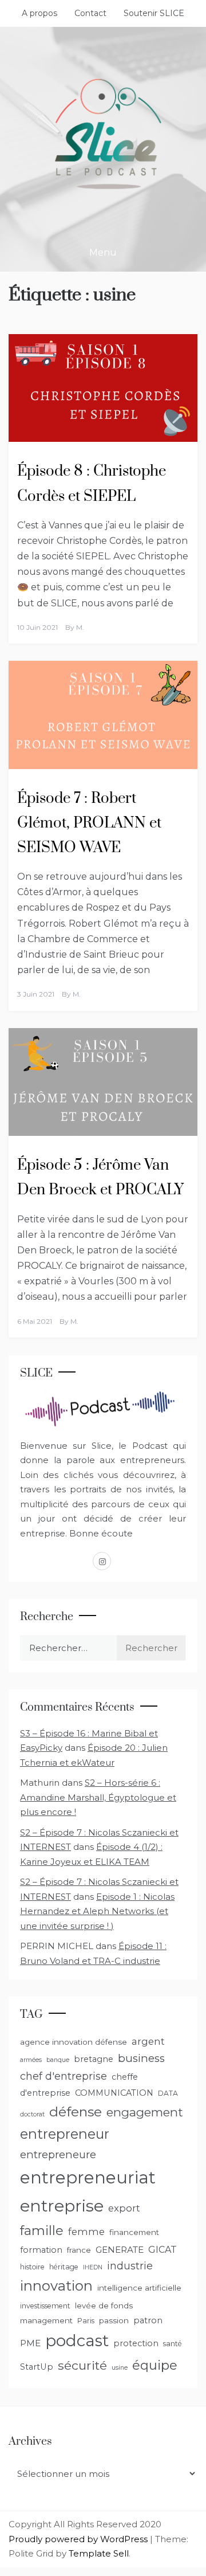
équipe (155, 2365)
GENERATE (120, 2250)
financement (134, 2232)
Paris (86, 2321)
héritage (64, 2267)
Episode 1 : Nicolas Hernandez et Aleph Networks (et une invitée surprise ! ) (97, 1911)
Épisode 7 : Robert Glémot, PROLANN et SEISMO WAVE (89, 823)
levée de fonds (104, 2306)
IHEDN (93, 2267)
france (79, 2250)
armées (31, 2060)
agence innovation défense (74, 2042)
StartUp (37, 2367)
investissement (45, 2306)
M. (80, 627)
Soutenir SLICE (154, 13)
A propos (39, 13)
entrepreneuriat (88, 2177)
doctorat (32, 2114)
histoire (32, 2267)
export (124, 2208)
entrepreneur (65, 2134)
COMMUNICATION (114, 2093)
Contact (90, 13)
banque (58, 2060)
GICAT (163, 2250)
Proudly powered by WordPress (79, 2539)
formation (41, 2250)
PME (30, 2343)
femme (86, 2232)
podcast (77, 2340)
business (141, 2058)
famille (42, 2230)
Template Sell (99, 2553)
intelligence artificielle (139, 2288)
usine (120, 2368)
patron (148, 2320)
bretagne (94, 2059)
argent (148, 2041)
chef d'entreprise (64, 2076)
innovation (56, 2286)
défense (76, 2112)
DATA (168, 2093)
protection (136, 2343)
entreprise (62, 2206)
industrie (130, 2266)
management (46, 2320)
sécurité (82, 2365)
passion (114, 2320)
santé (173, 2344)
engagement (145, 2112)
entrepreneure (58, 2154)
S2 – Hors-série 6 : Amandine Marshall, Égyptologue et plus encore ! (98, 1797)
